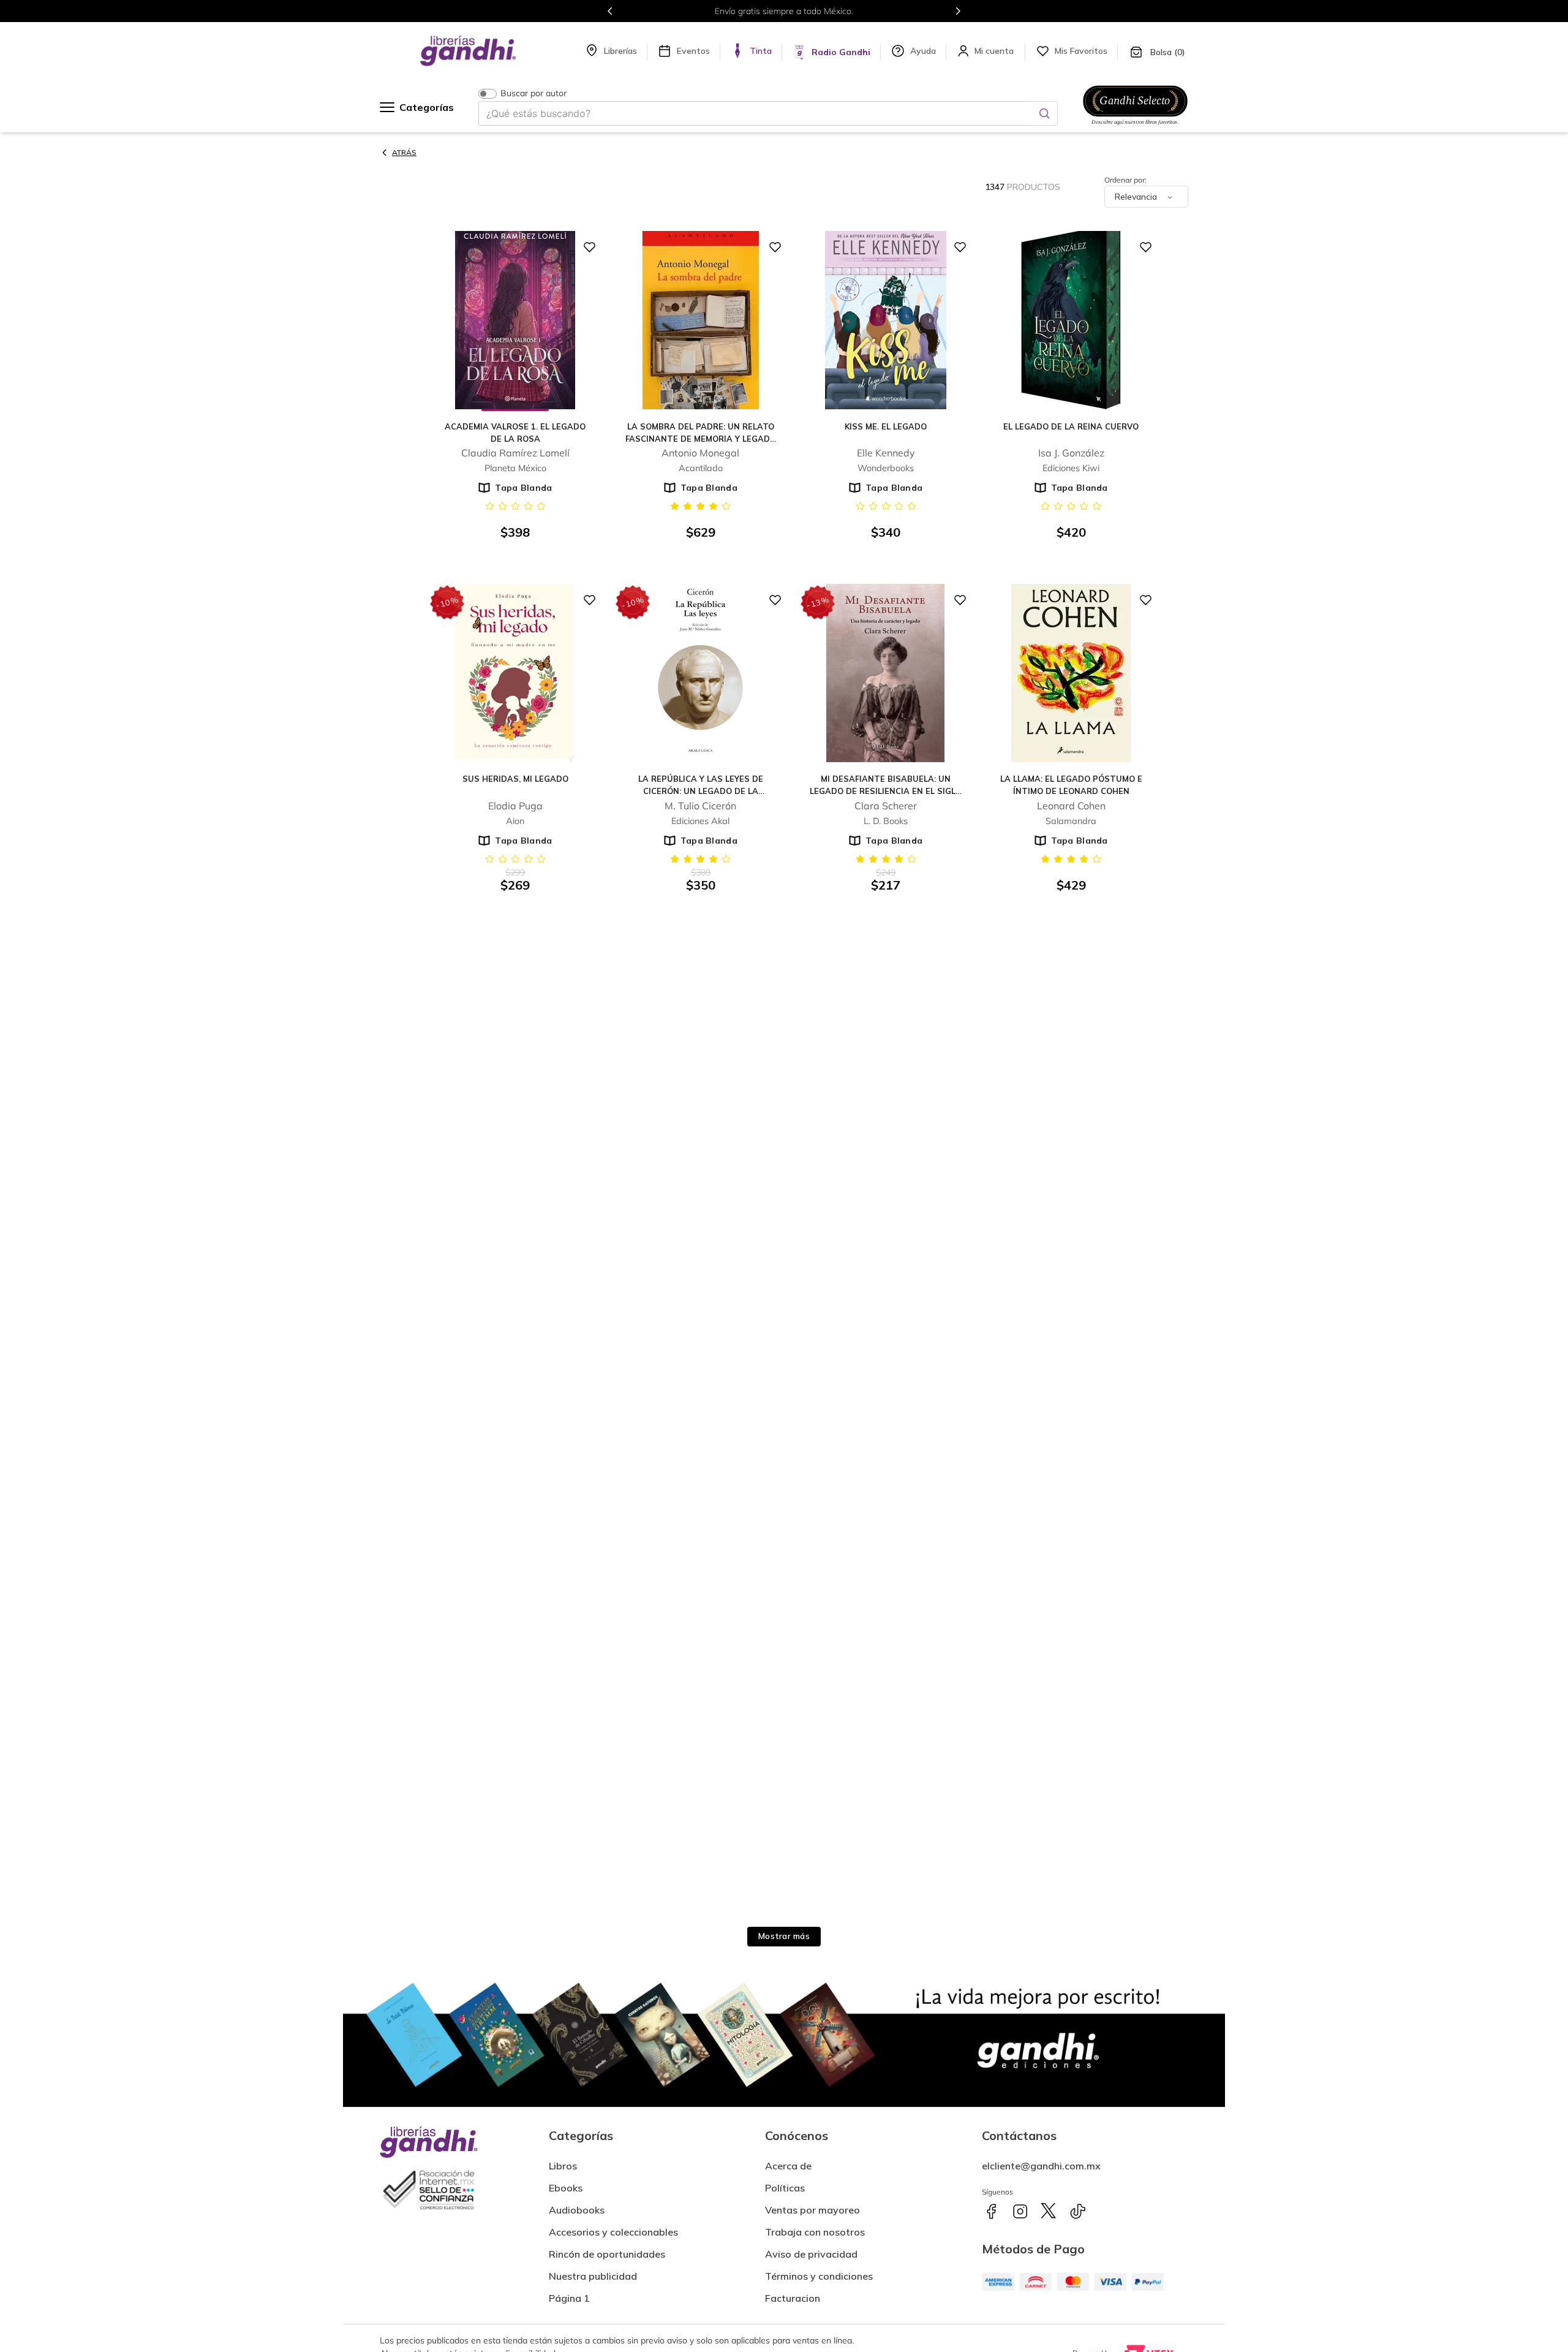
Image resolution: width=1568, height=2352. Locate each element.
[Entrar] (995, 51)
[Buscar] (1044, 113)
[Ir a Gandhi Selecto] (1135, 127)
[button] (793, 2293)
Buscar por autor (533, 93)
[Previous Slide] (610, 11)
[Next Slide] (958, 11)
